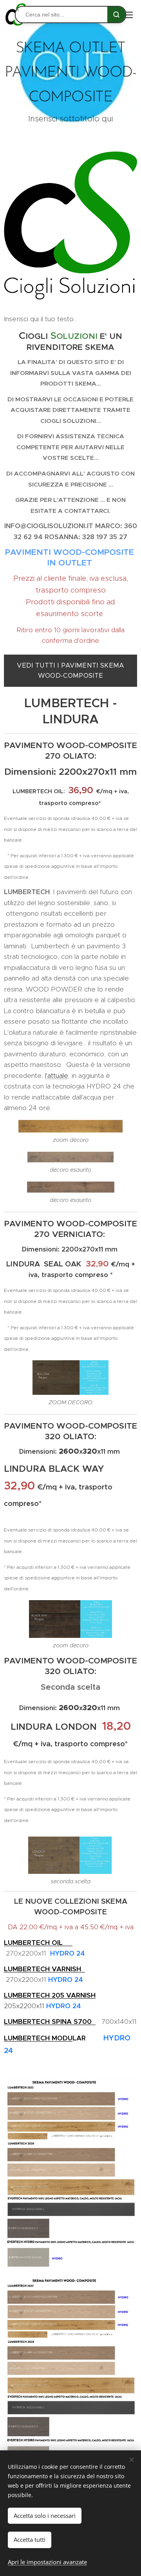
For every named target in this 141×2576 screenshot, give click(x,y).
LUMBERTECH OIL (38, 1943)
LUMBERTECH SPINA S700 (50, 2022)
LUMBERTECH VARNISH (44, 1969)
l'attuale (57, 1076)
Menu (129, 15)
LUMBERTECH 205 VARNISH (50, 1995)
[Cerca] (116, 15)
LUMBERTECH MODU (38, 2038)
